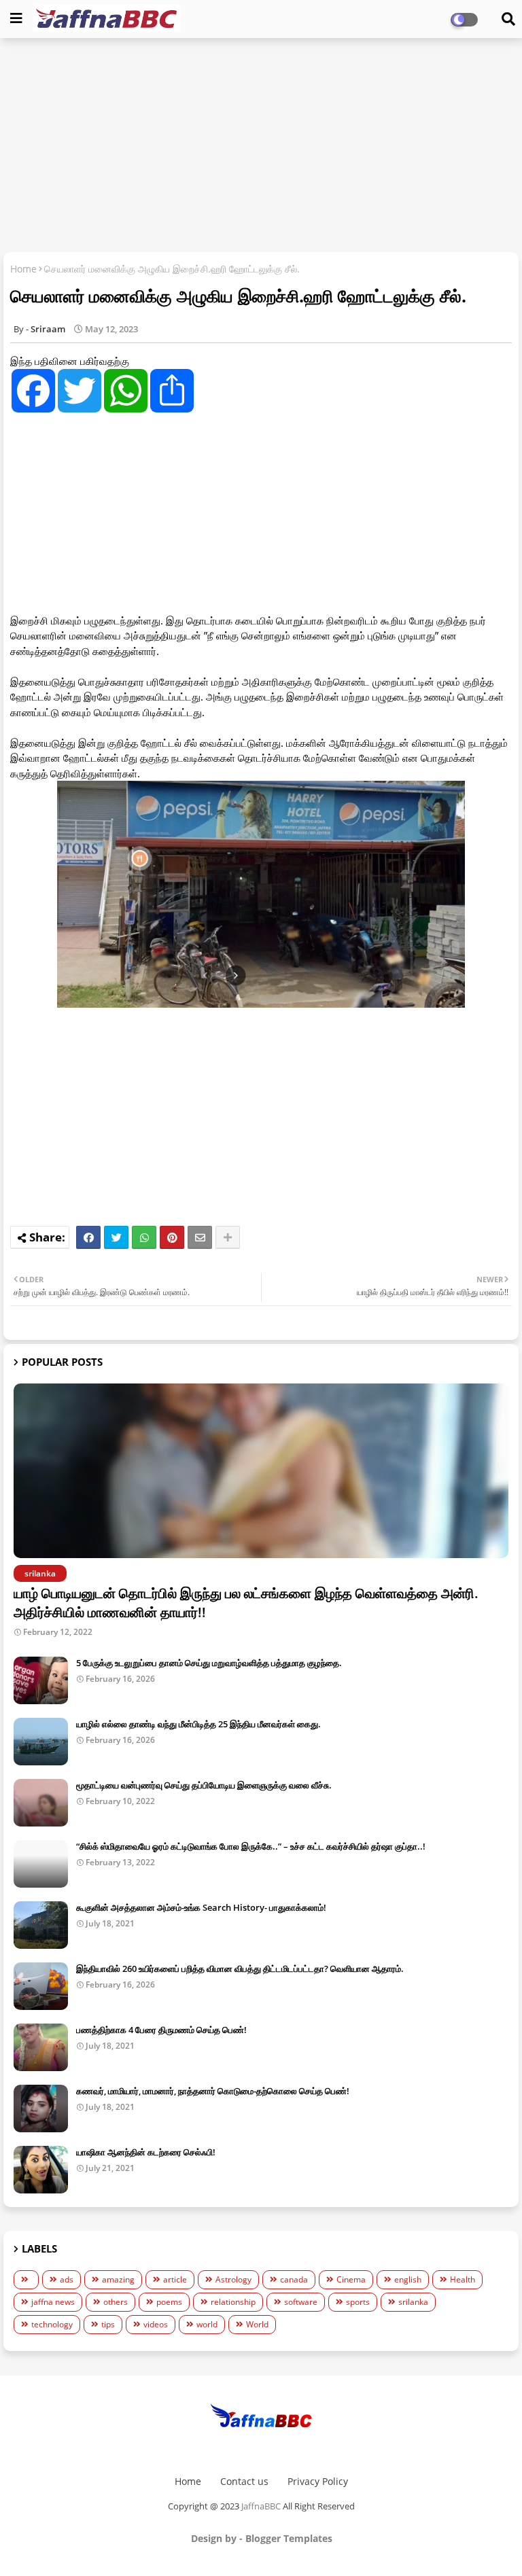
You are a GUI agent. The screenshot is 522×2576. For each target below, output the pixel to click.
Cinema (351, 2279)
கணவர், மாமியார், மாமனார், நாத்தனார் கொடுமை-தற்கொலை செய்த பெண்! (213, 2091)
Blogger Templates (289, 2538)
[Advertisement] (261, 147)
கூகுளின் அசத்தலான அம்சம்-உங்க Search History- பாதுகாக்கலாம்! (201, 1907)
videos (156, 2324)
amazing (118, 2279)
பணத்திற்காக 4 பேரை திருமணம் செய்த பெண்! (161, 2030)
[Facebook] (88, 1237)
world (207, 2324)
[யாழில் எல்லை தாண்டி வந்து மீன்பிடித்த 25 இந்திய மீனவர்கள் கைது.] (41, 1742)
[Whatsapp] (144, 1237)
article (175, 2279)
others (116, 2302)
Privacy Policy (318, 2481)
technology (52, 2324)
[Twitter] (116, 1237)
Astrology (233, 2279)
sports (358, 2302)
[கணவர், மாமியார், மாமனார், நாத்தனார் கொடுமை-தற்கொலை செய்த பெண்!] (41, 2109)
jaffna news (53, 2302)
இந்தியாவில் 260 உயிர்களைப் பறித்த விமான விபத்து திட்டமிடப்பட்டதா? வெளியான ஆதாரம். (240, 1969)
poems (169, 2302)
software (301, 2302)
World (257, 2324)
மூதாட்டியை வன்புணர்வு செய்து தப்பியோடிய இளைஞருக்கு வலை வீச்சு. (204, 1785)
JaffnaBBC (261, 2506)
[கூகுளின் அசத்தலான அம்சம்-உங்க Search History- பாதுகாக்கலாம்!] (41, 1925)
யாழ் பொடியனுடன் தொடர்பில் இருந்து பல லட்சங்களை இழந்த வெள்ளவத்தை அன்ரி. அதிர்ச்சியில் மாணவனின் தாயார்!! (246, 1603)
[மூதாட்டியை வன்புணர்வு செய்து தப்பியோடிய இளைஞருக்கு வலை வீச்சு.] (41, 1803)
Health (463, 2279)
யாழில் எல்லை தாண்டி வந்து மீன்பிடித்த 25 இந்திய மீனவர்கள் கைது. (198, 1724)
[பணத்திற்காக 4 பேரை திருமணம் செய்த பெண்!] (41, 2047)
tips (108, 2324)
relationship (233, 2302)
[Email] (200, 1237)
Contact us (244, 2481)
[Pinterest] (172, 1237)
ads (67, 2279)
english (408, 2279)
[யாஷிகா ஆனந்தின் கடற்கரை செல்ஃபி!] (41, 2170)
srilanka (413, 2302)
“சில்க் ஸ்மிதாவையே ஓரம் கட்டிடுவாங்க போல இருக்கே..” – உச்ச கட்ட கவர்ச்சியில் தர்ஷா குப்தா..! (251, 1846)
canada (294, 2279)
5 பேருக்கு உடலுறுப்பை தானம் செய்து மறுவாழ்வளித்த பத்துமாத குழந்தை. (209, 1663)
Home (23, 269)
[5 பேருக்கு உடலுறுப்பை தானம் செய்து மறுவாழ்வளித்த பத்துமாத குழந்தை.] (41, 1680)
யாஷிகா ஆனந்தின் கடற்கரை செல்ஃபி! (146, 2152)
